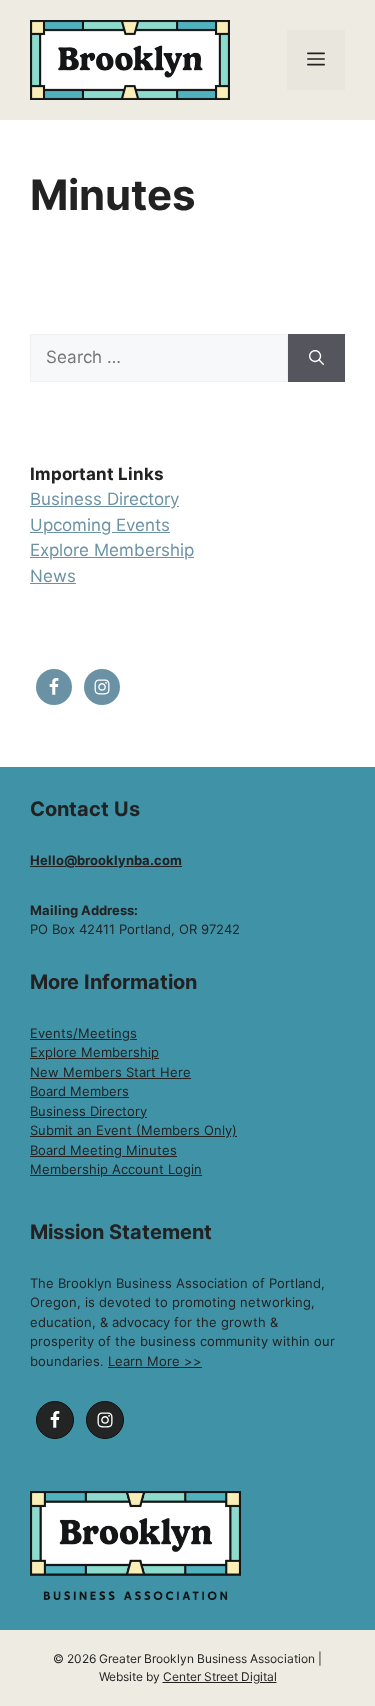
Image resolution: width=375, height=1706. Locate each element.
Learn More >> (155, 1361)
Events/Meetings (83, 1033)
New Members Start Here (110, 1072)
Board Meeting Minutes (103, 1150)
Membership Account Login (116, 1169)
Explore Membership (112, 550)
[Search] (316, 358)
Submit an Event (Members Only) (133, 1130)
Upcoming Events (100, 525)
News (53, 576)
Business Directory (104, 499)
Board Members (79, 1091)
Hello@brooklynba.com (106, 860)
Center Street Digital (220, 1676)
